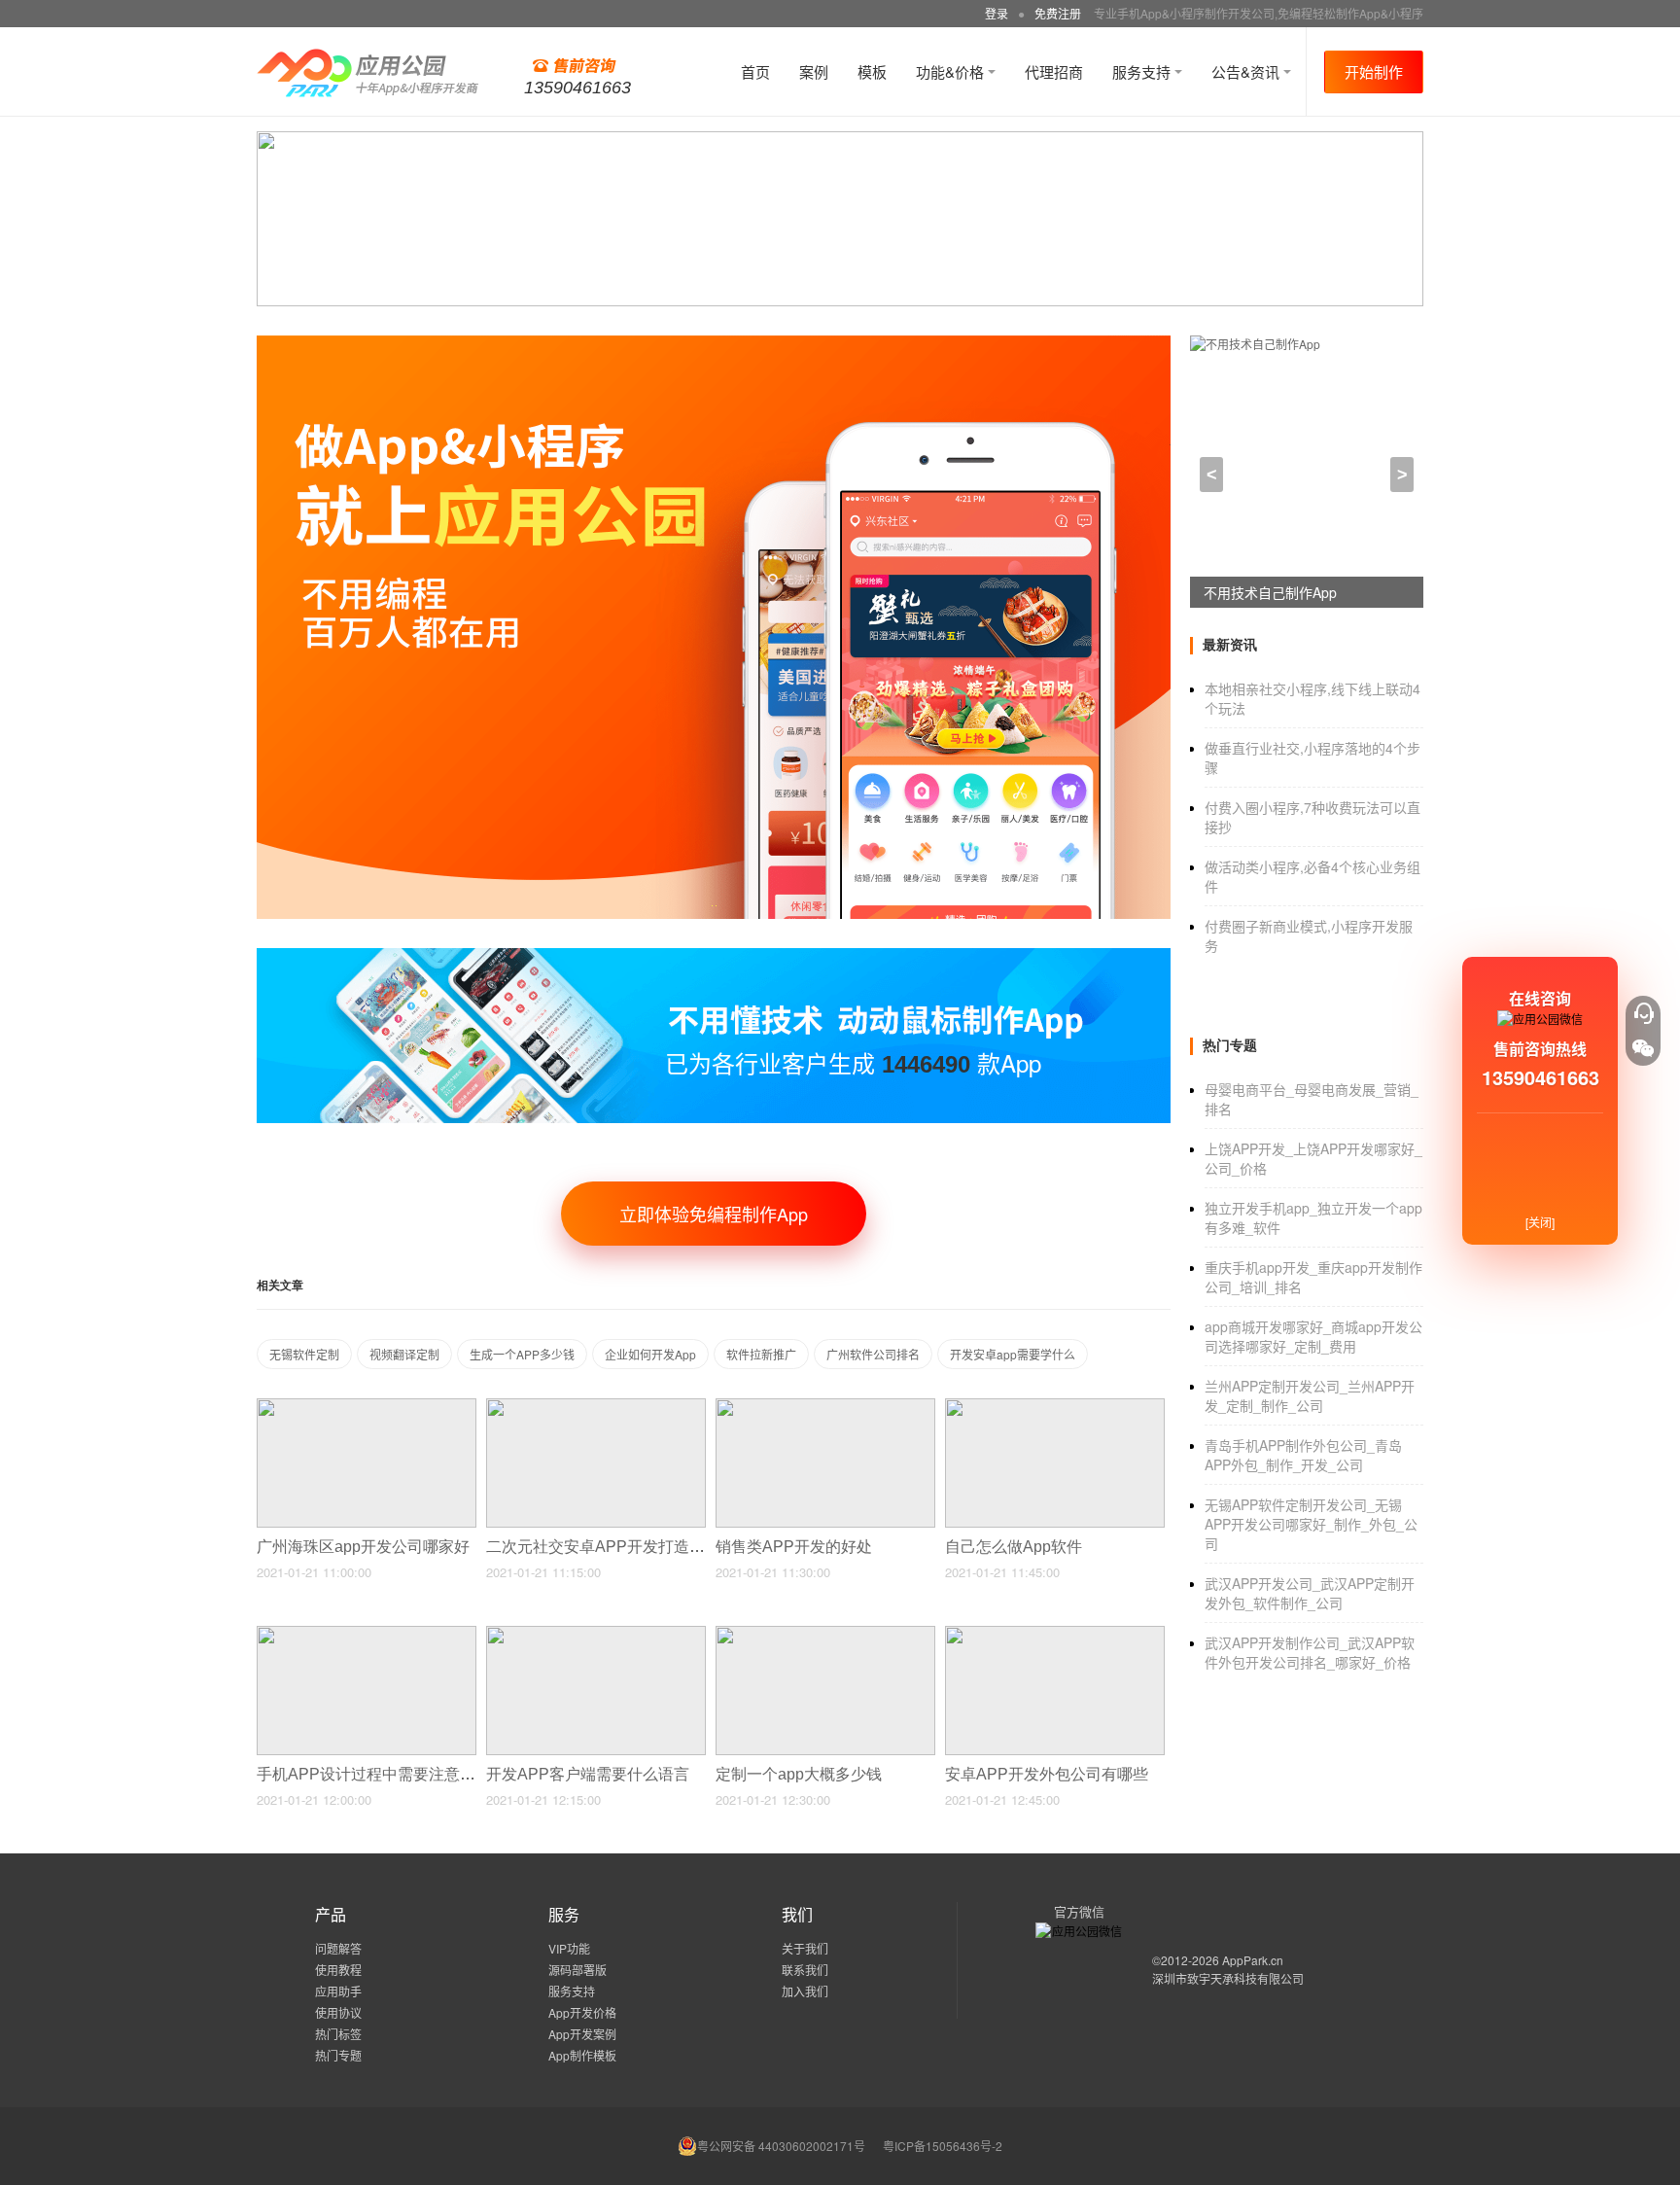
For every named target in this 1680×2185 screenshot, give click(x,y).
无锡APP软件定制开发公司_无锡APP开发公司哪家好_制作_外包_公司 (1311, 1524)
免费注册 (1058, 13)
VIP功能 (569, 1948)
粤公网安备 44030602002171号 (781, 2146)
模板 (872, 71)
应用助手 (338, 1991)
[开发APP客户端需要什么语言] (596, 1634)
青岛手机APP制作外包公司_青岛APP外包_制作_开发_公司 (1303, 1455)
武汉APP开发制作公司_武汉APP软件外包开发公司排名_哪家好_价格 (1310, 1652)
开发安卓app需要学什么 (1013, 1354)
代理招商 (1054, 71)
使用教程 (338, 1970)
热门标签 (338, 2034)
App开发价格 (582, 2012)
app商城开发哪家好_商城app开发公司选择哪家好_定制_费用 (1313, 1336)
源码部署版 (577, 1970)
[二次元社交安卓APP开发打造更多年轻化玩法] (596, 1407)
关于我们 (805, 1948)
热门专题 (338, 2055)
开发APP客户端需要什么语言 (590, 1774)
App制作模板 (582, 2055)
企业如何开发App (650, 1354)
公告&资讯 (1247, 71)
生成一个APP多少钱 (522, 1354)
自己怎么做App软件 (1015, 1547)
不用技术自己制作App (1270, 592)
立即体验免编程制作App (714, 1214)
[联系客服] (1643, 1013)
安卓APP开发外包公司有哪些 (1049, 1774)
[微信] (1643, 1048)
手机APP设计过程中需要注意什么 (376, 1774)
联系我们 (805, 1970)
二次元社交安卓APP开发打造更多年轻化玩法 (644, 1547)
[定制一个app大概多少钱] (825, 1634)
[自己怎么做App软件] (1055, 1407)
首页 (755, 71)
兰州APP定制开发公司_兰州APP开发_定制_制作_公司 (1310, 1395)
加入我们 (805, 1991)
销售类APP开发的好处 (796, 1547)
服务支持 (1143, 71)
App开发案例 (582, 2034)
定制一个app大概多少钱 (801, 1774)
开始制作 (1374, 71)
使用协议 (338, 2012)
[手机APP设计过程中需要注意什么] (367, 1634)
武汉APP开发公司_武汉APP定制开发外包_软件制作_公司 (1310, 1593)
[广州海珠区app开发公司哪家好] (367, 1407)
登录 (997, 13)
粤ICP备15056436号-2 (943, 2146)
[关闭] (1540, 1222)
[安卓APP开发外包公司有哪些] (1055, 1634)
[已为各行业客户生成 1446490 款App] (714, 956)
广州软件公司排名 (873, 1354)
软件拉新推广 (761, 1354)
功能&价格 (952, 71)
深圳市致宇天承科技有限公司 (1228, 1978)
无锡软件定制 (304, 1354)
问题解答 (338, 1948)
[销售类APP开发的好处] (825, 1407)
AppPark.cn (1253, 1960)
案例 (814, 71)
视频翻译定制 (404, 1354)
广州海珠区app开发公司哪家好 (365, 1547)
